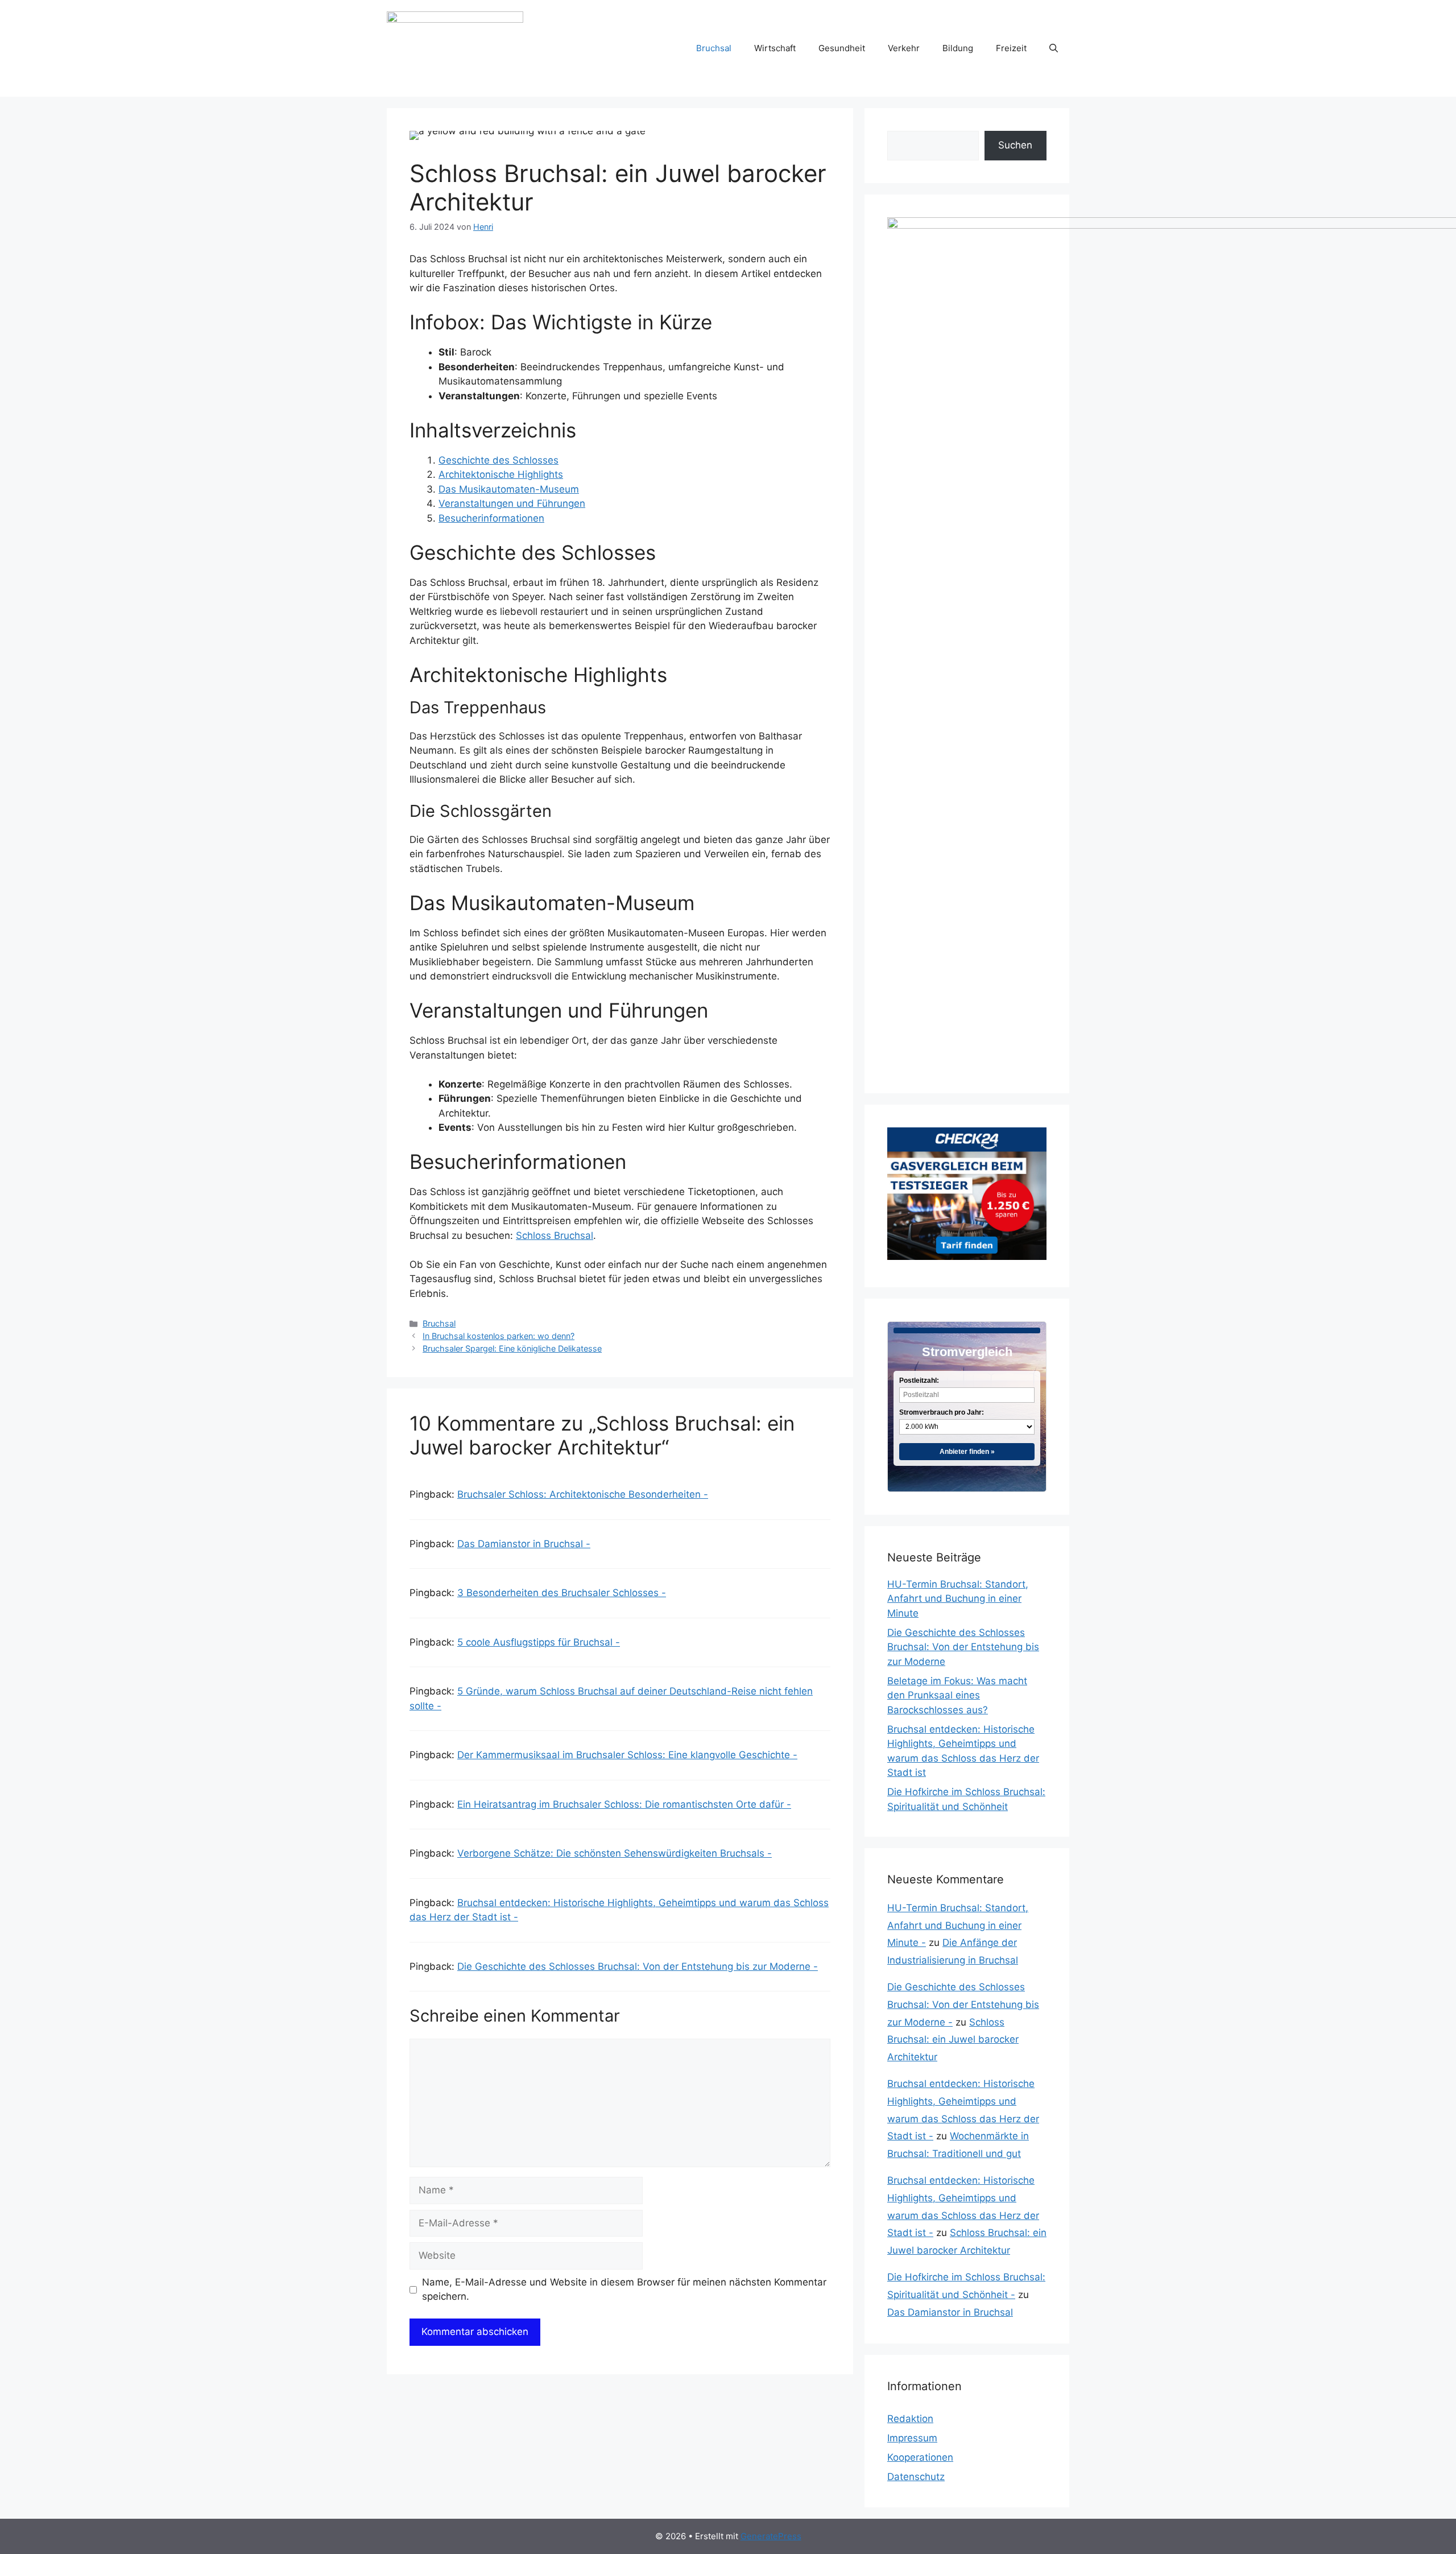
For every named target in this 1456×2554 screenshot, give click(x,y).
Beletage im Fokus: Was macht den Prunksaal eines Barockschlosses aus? (957, 1695)
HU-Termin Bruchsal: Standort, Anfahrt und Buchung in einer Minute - (958, 1925)
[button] (1054, 48)
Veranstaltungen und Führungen (512, 503)
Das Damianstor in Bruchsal (950, 2312)
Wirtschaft (775, 48)
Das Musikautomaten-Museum (509, 489)
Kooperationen (920, 2457)
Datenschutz (916, 2477)
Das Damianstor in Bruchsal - (524, 1544)
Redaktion (910, 2419)
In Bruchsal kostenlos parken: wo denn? (499, 1336)
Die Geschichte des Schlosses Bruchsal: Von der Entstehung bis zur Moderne (963, 1647)
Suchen (1015, 145)
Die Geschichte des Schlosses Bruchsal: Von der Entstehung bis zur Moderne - (638, 1966)
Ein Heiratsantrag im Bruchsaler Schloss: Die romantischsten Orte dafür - (624, 1804)
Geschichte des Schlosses (499, 460)
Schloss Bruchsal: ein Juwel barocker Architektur (953, 2040)
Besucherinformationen (491, 518)
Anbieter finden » (967, 1452)
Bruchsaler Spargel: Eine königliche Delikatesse (512, 1348)
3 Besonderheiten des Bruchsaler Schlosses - (562, 1593)
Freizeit (1011, 48)
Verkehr (904, 48)
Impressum (912, 2438)
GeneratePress (771, 2536)
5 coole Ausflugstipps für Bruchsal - (539, 1642)
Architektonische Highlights (501, 474)
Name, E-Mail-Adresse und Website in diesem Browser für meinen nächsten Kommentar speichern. (624, 2289)
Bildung (958, 48)
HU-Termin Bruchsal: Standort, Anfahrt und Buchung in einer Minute (958, 1599)
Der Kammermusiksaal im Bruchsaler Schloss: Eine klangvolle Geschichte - (627, 1755)
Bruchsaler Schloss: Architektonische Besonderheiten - (583, 1494)
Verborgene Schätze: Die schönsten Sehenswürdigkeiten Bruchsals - (615, 1853)
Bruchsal (714, 48)
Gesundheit (842, 48)
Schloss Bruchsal (555, 1235)
